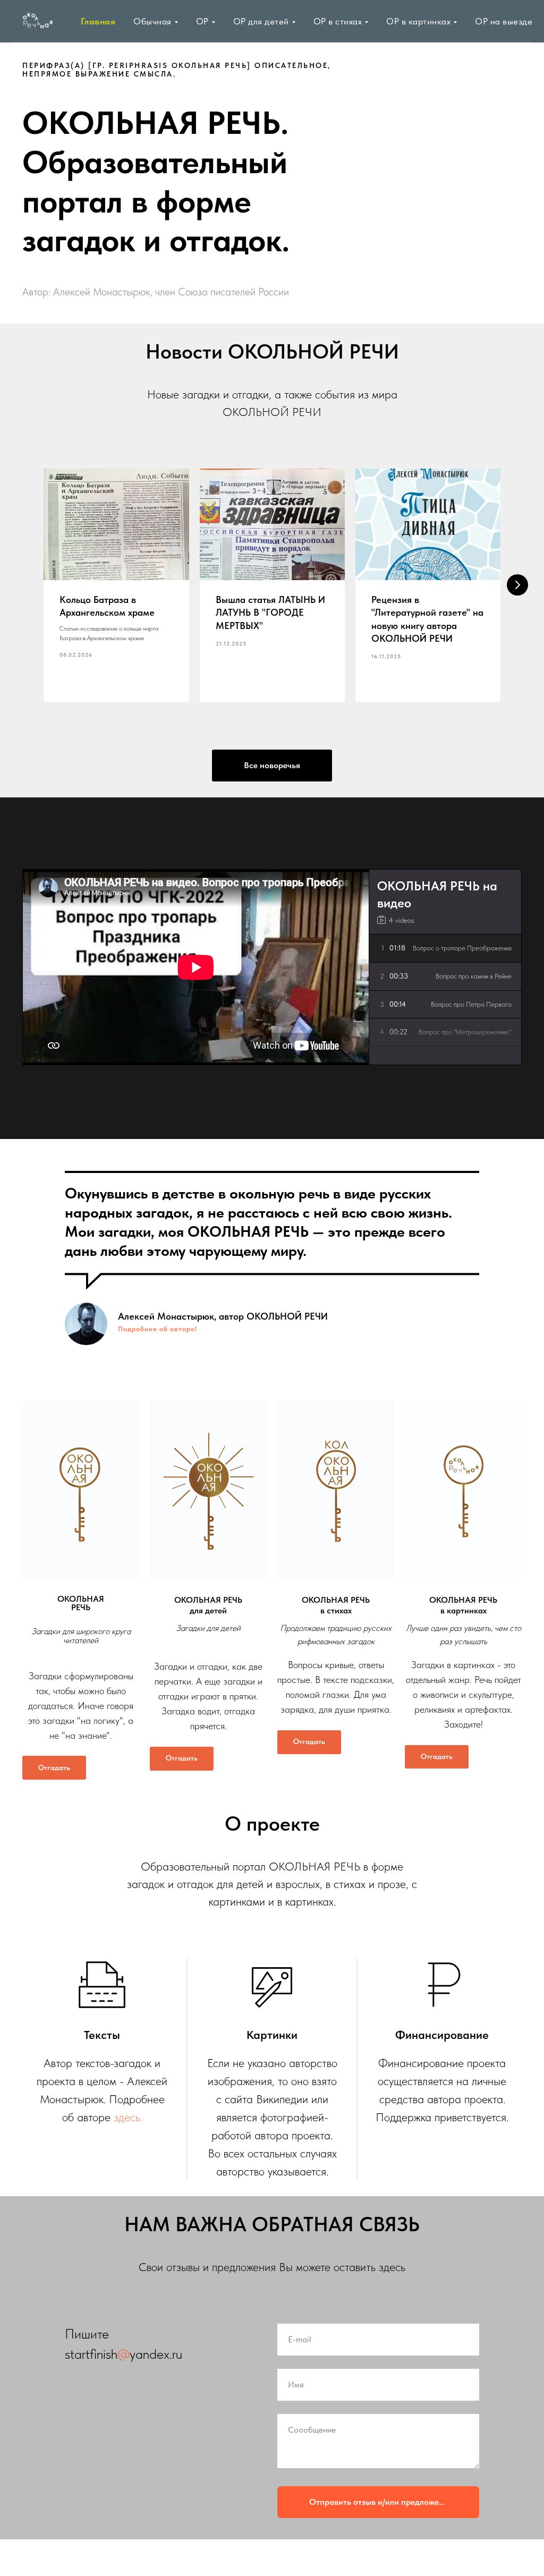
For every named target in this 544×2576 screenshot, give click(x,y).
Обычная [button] (152, 21)
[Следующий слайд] (517, 585)
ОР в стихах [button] (338, 21)
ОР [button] (202, 21)
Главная (98, 21)
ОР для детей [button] (261, 21)
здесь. (128, 2117)
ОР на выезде (504, 21)
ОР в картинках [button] (418, 21)
